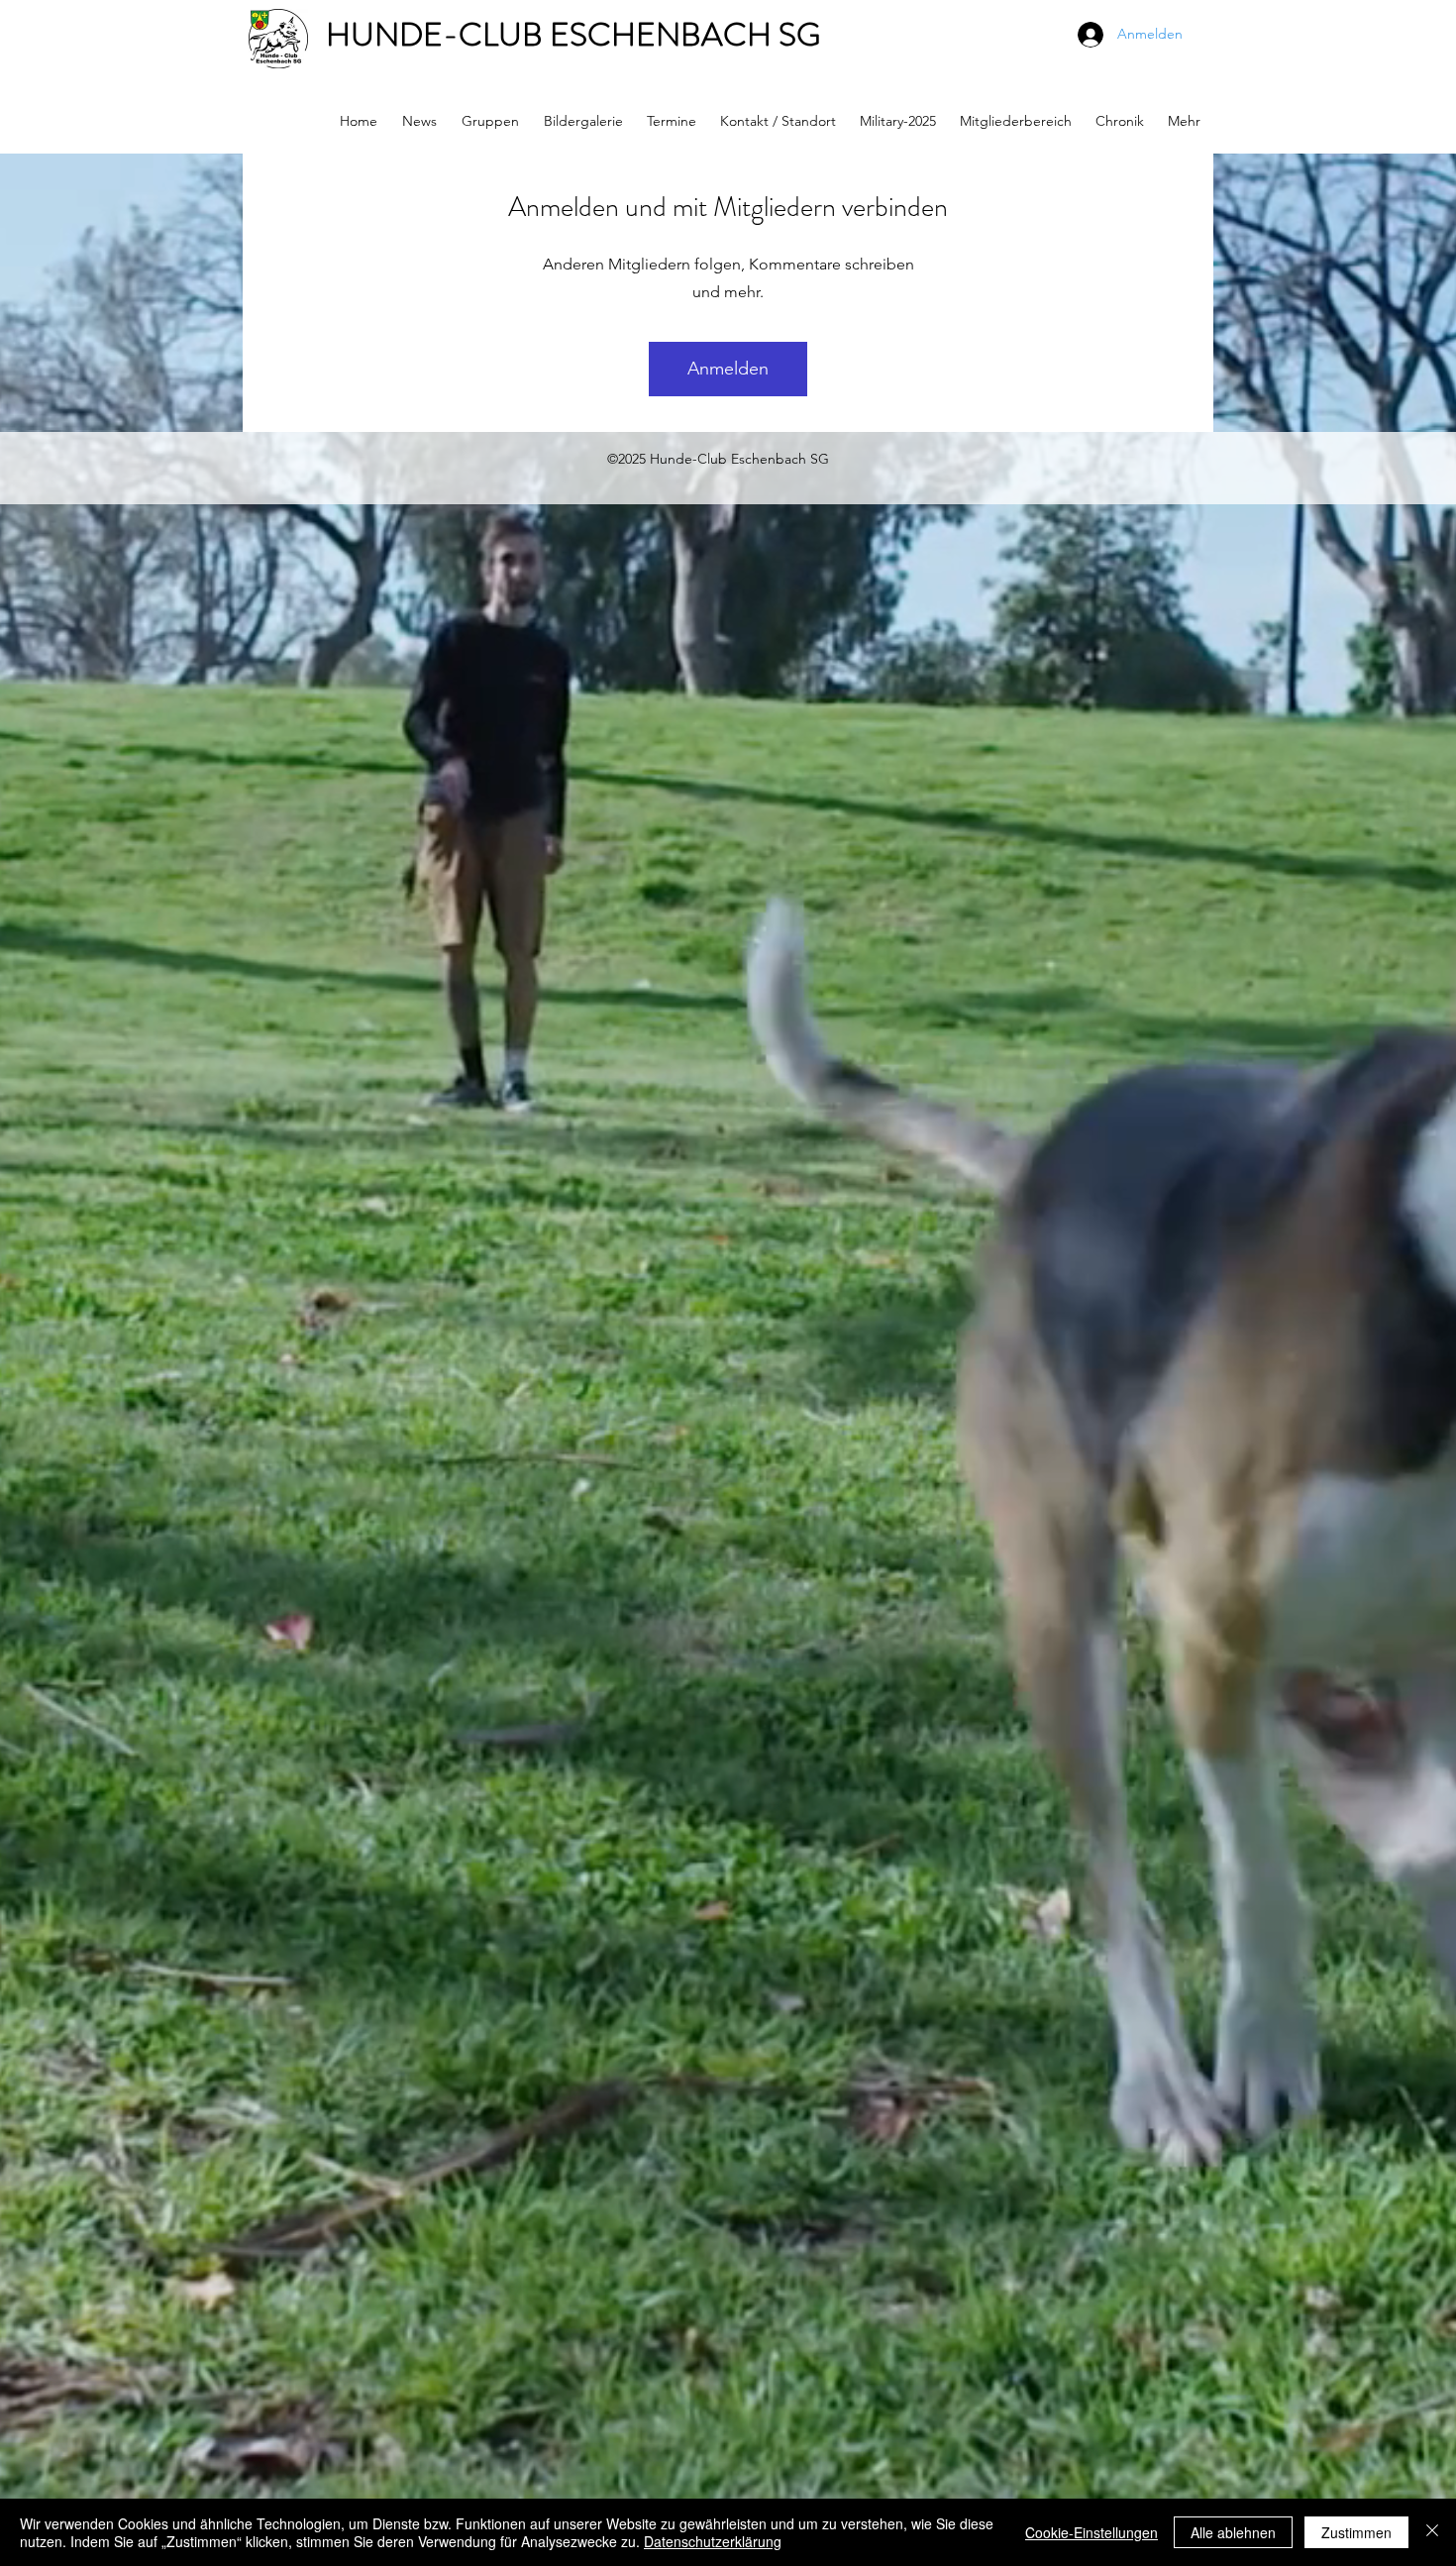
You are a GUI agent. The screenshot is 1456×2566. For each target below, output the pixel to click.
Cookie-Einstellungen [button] (1092, 2532)
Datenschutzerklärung (713, 2541)
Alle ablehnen (1233, 2532)
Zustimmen (1356, 2532)
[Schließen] (1432, 2532)
